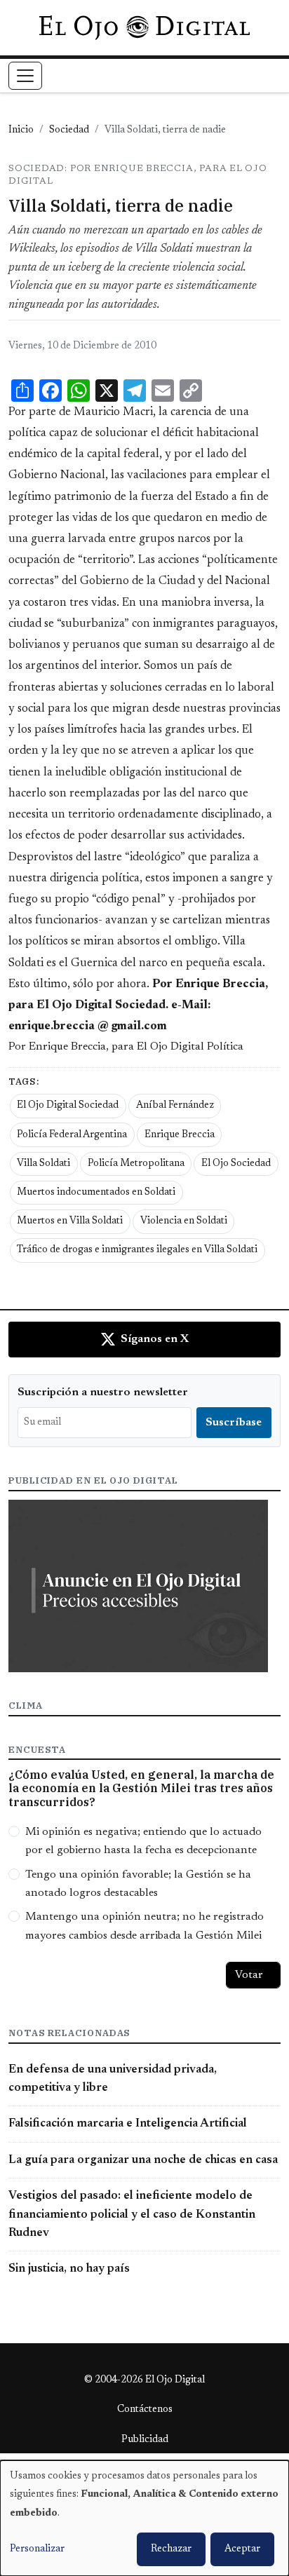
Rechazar (171, 2549)
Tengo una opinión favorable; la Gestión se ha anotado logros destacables (138, 1884)
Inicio (21, 130)
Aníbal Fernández (175, 1106)
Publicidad (145, 2440)
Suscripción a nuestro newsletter (103, 1392)
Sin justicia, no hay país (69, 2269)
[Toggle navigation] (25, 76)
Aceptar (242, 2549)
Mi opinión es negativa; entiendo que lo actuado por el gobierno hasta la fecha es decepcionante (143, 1841)
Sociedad (69, 130)
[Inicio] (144, 27)
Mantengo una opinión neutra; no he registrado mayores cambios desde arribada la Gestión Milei (144, 1926)
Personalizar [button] (37, 2549)
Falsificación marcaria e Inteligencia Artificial (128, 2124)
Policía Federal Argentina (72, 1135)
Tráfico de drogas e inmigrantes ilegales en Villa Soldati (137, 1250)
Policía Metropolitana (136, 1164)
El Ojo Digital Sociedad (68, 1106)
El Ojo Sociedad (236, 1164)
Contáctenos (145, 2410)
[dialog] (144, 2518)
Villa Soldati (43, 1164)
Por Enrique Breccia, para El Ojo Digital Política (126, 1047)
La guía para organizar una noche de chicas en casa (143, 2160)
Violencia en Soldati (184, 1221)
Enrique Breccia (180, 1135)
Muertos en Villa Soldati (70, 1221)
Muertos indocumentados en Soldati (96, 1193)
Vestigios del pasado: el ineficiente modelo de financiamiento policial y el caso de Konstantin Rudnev (132, 2215)
